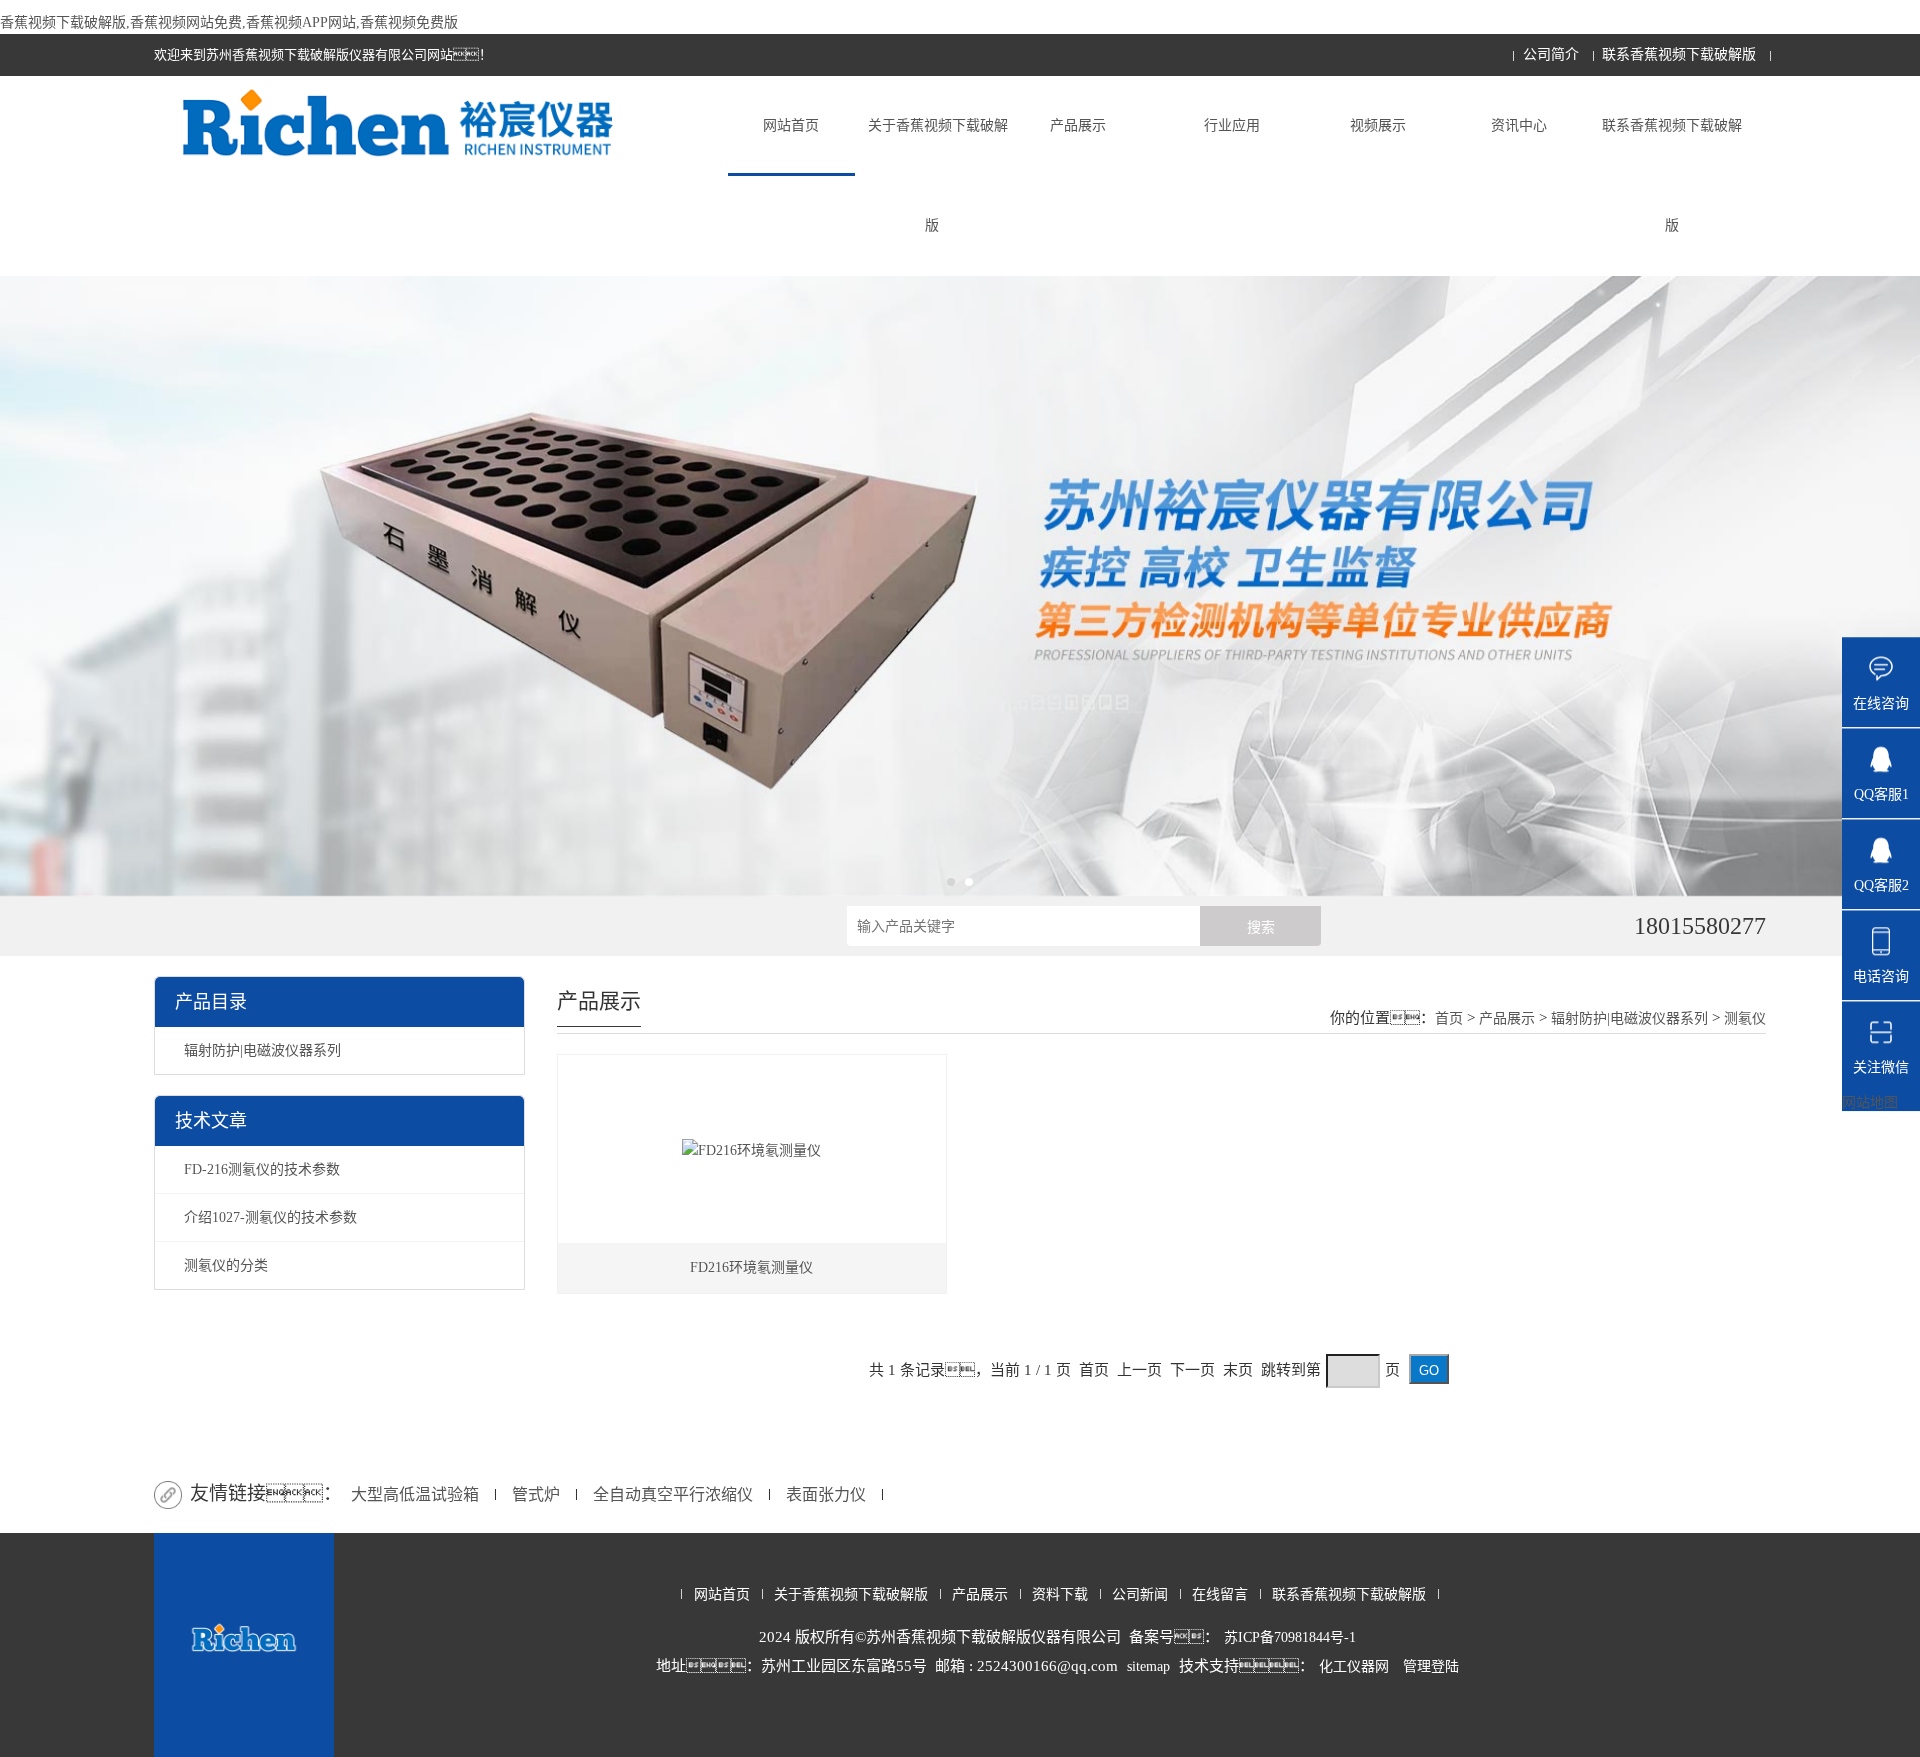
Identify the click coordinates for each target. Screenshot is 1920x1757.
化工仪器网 (1354, 1666)
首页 (1449, 1018)
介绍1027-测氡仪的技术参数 (270, 1217)
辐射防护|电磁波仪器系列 (262, 1050)
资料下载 (1060, 1594)
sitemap (1148, 1666)
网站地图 (1870, 1102)
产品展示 (1078, 125)
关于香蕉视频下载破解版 (938, 175)
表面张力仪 (826, 1494)
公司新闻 (1140, 1594)
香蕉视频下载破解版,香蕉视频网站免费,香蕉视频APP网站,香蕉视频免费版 (229, 22)
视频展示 (1378, 125)
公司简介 (1551, 54)
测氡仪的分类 (226, 1265)
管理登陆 (1431, 1666)
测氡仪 (1745, 1018)
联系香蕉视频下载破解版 (1679, 54)
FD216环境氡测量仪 (751, 1267)
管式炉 (536, 1494)
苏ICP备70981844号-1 (1290, 1637)
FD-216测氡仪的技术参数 (262, 1169)
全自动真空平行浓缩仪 (673, 1494)
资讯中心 (1519, 125)
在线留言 (1220, 1594)
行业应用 (1232, 125)
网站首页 (791, 125)
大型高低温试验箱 (415, 1494)
